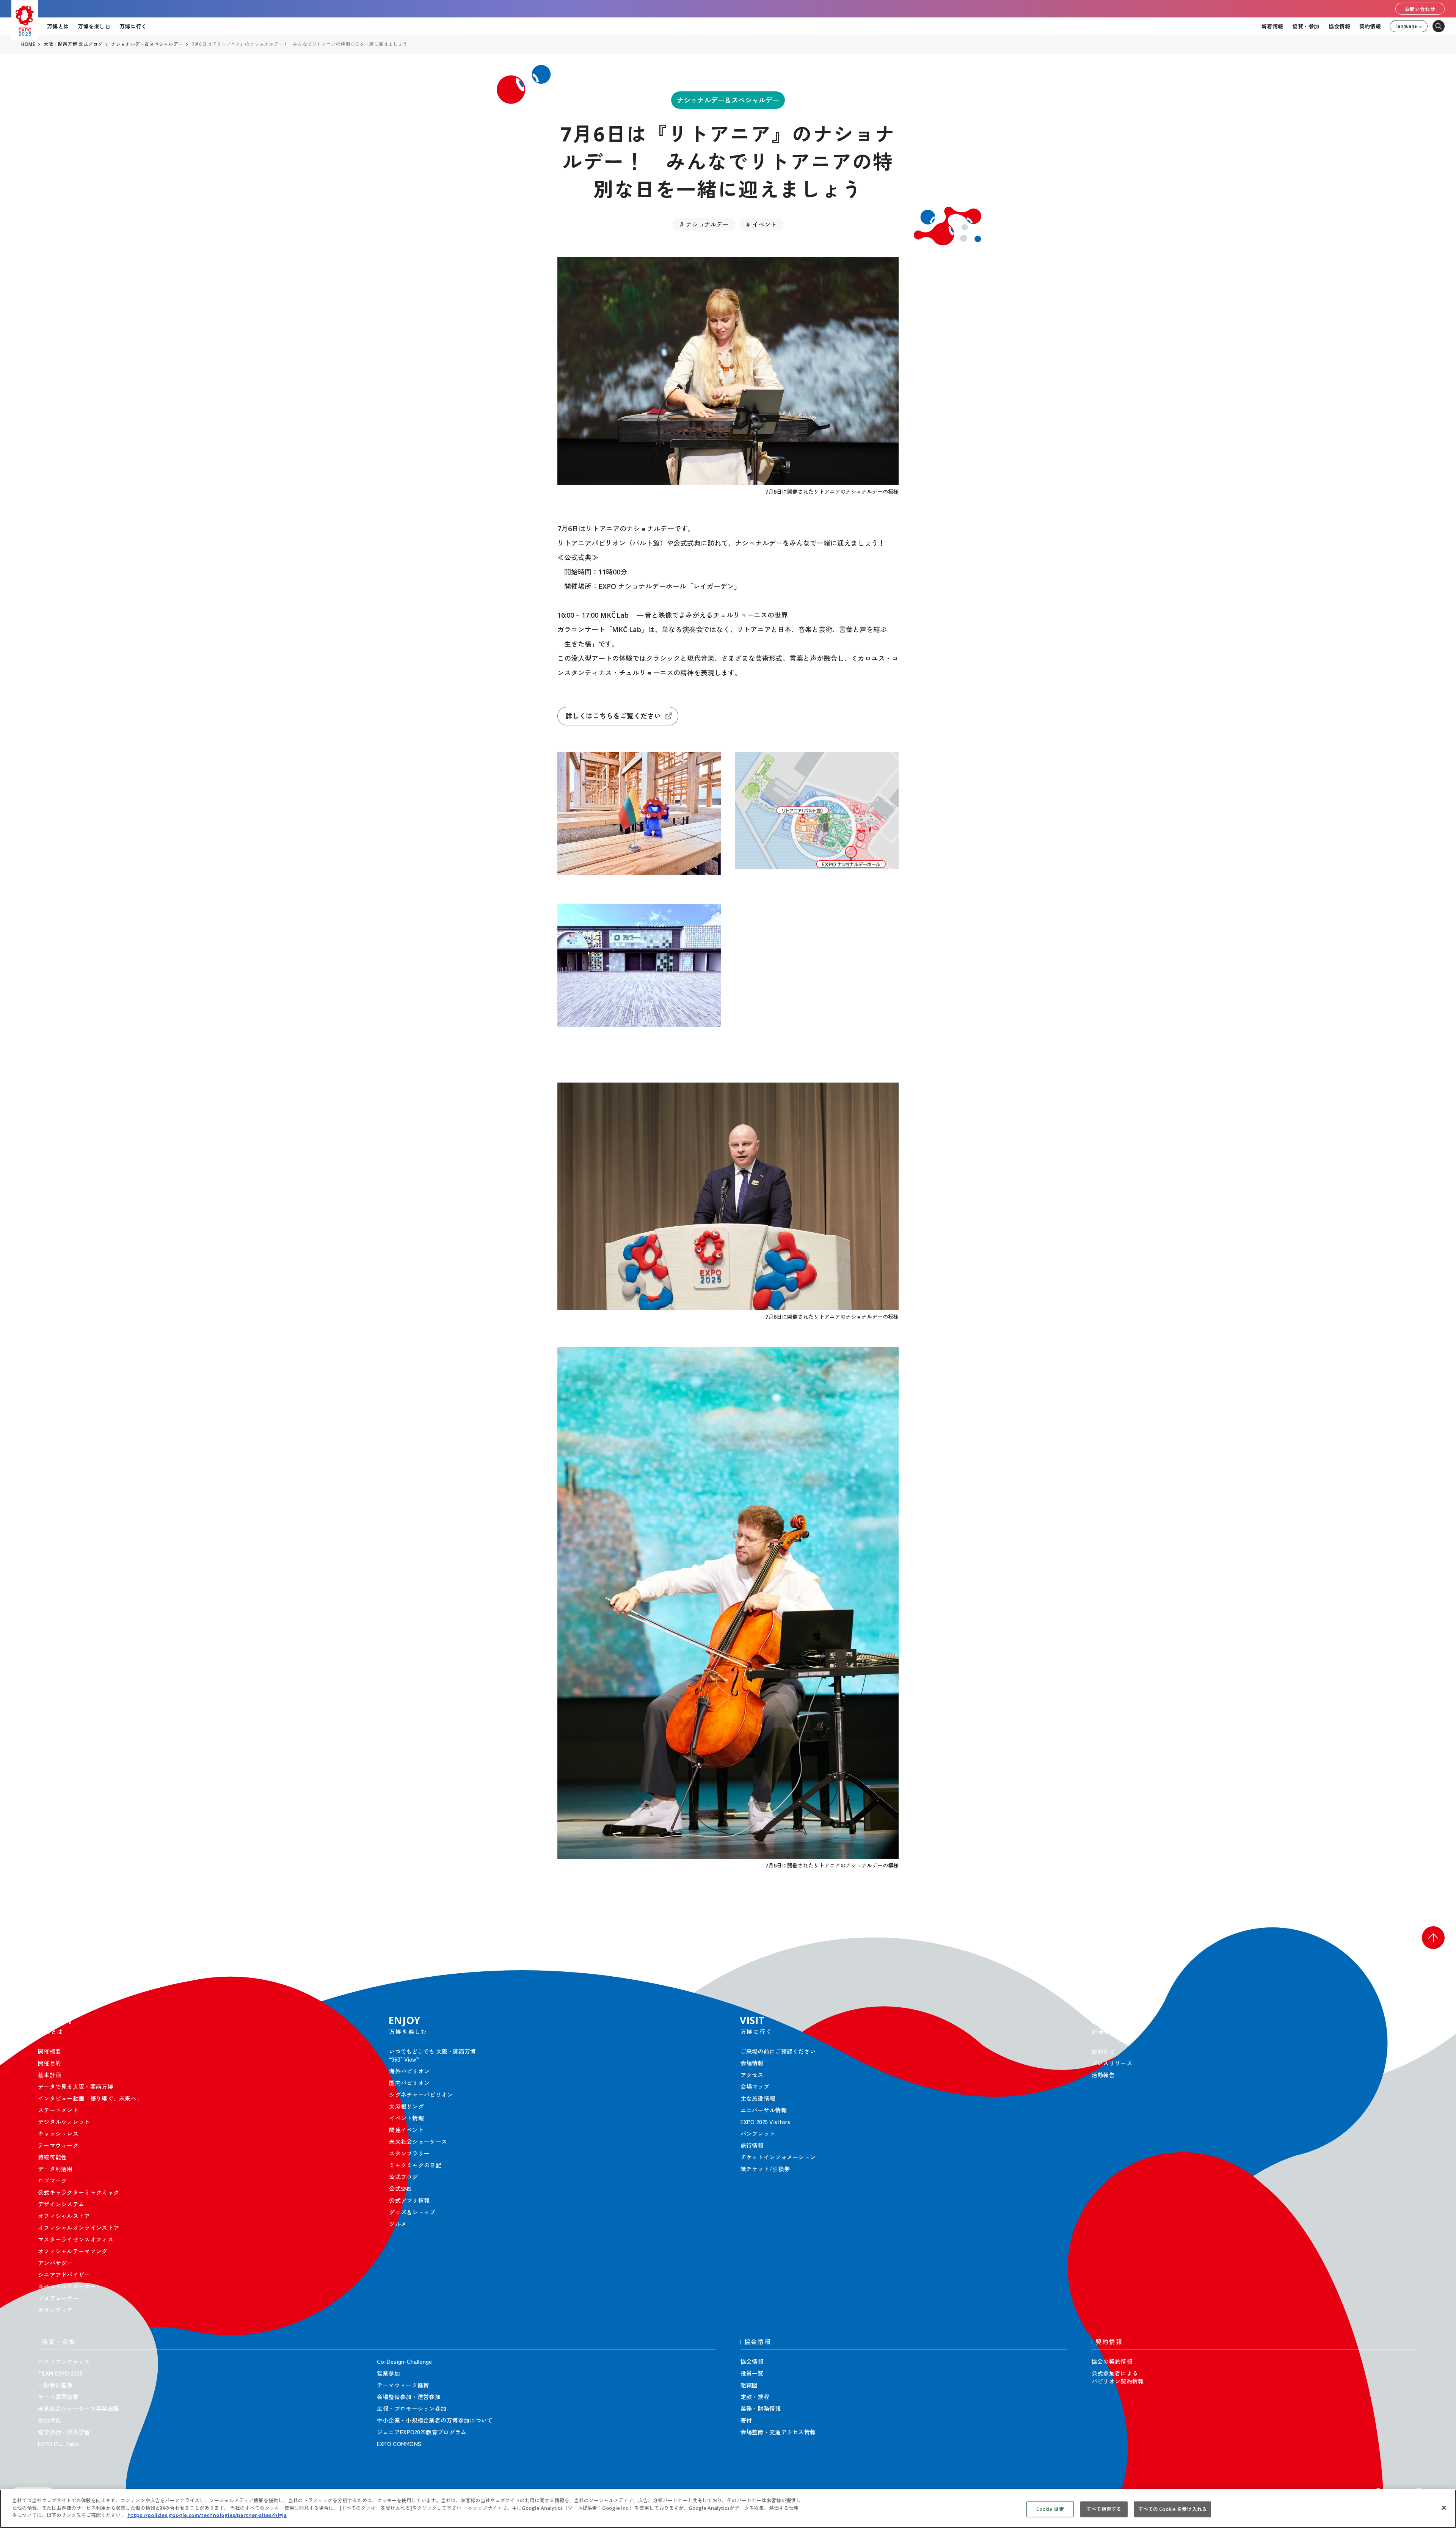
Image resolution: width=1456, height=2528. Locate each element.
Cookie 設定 (1050, 2509)
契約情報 (1370, 26)
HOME (28, 44)
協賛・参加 (1306, 26)
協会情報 (1339, 26)
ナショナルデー (707, 224)
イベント (764, 224)
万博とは (58, 26)
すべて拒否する (1104, 2509)
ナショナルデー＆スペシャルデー (728, 100)
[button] (1433, 1938)
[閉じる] (1444, 2508)
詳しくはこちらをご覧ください (613, 716)
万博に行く (133, 26)
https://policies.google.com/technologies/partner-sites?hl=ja (207, 2515)
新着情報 (1272, 26)
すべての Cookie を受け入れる (1173, 2509)
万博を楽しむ (94, 26)
